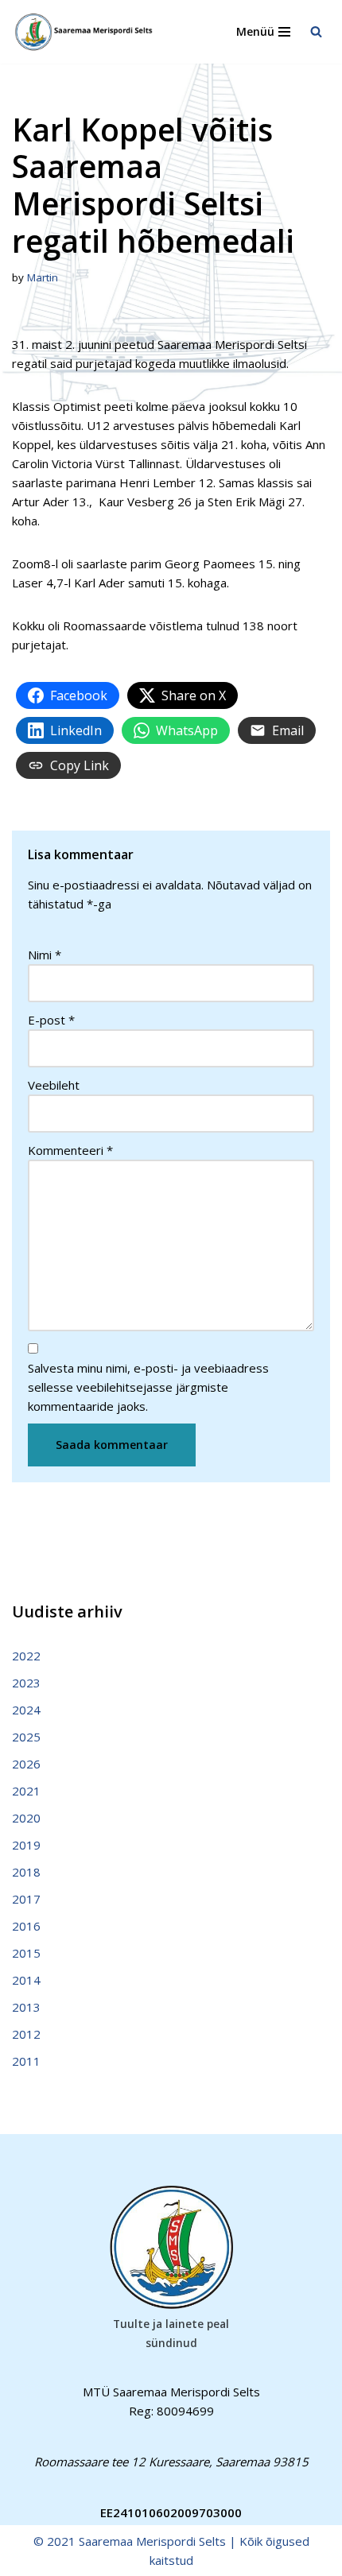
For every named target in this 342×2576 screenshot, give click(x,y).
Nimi (45, 955)
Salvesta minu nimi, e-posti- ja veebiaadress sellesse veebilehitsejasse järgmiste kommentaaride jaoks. (148, 1387)
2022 (26, 1656)
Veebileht (54, 1085)
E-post (51, 1020)
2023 (26, 1683)
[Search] (316, 31)
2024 (26, 1710)
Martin (43, 277)
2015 (26, 1953)
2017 (26, 1899)
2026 (26, 1764)
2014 (26, 1980)
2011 (26, 2061)
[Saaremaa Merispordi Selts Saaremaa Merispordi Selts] (87, 32)
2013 (26, 2007)
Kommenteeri (70, 1150)
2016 (26, 1926)
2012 (26, 2034)
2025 (26, 1737)
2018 (26, 1872)
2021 (26, 1791)
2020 (26, 1818)
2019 (26, 1845)
